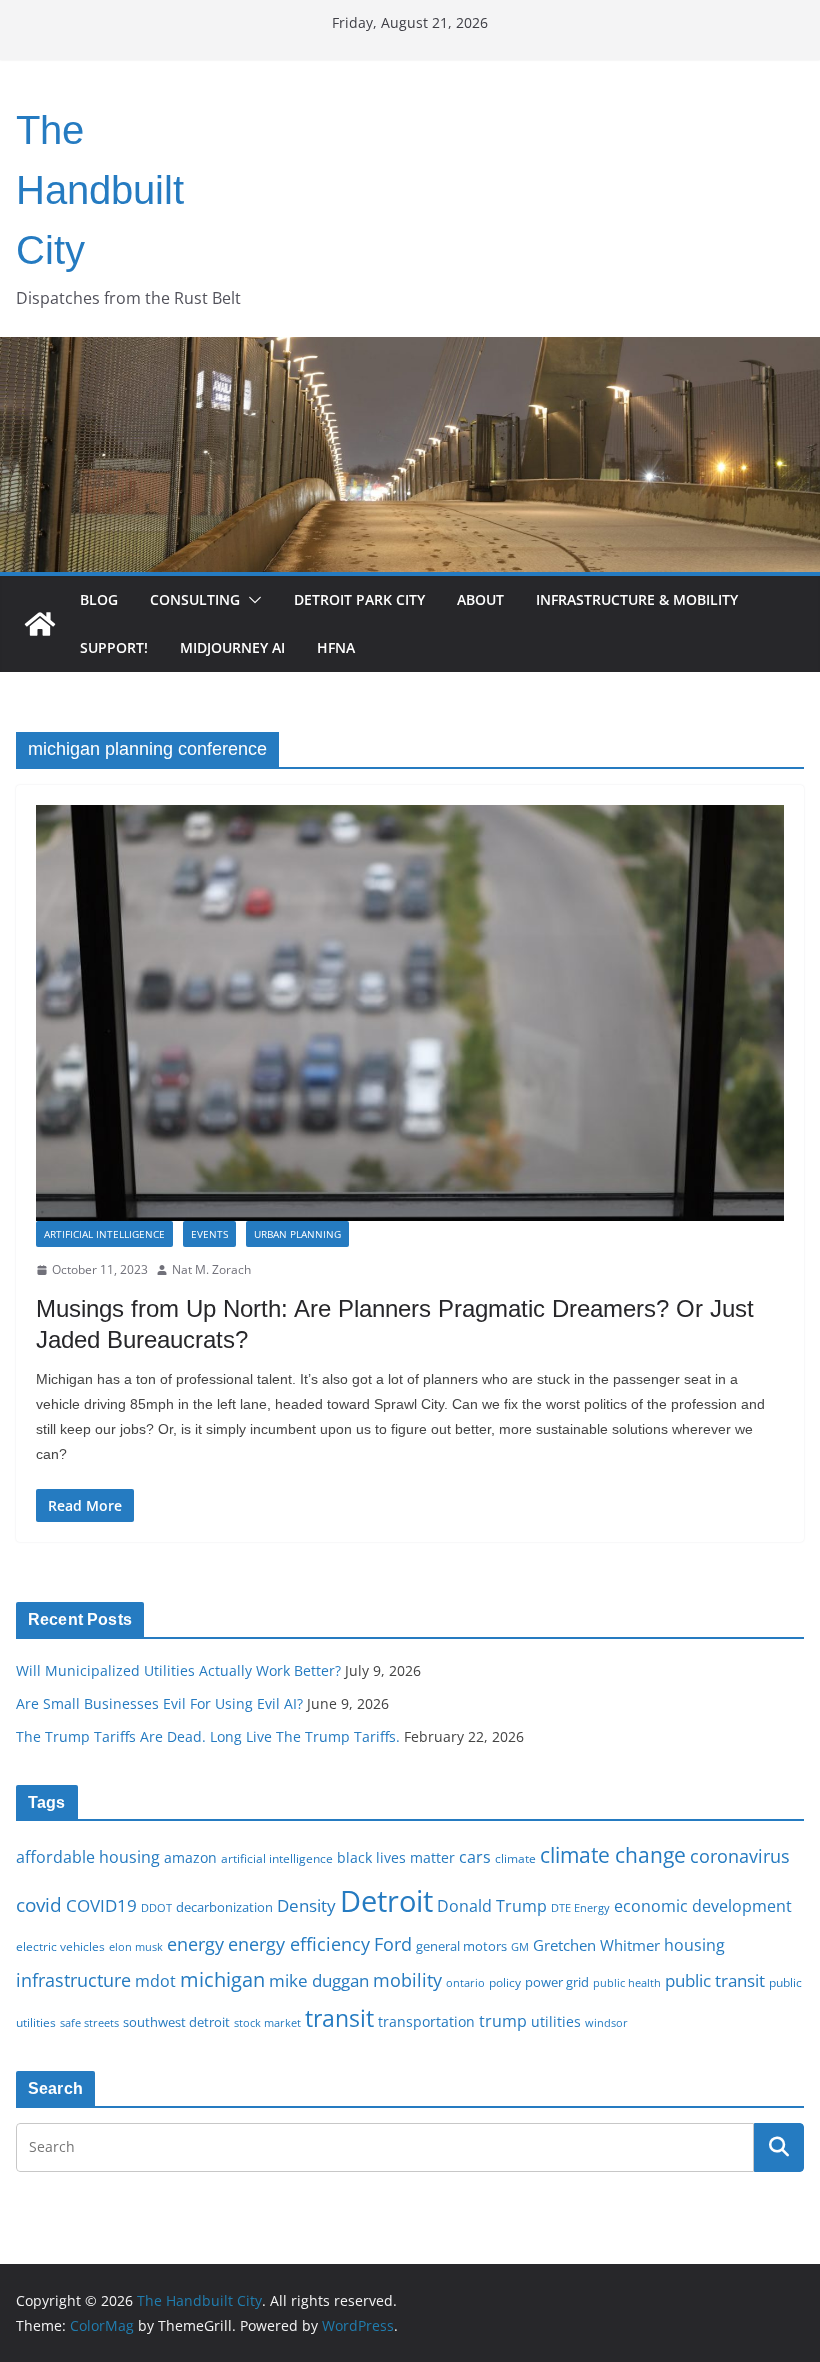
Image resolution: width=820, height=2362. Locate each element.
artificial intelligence (277, 1858)
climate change (613, 1854)
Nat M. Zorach (211, 1269)
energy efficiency (299, 1944)
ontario (465, 1983)
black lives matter (396, 1857)
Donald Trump (492, 1906)
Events (209, 1234)
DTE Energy (580, 1908)
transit (339, 2018)
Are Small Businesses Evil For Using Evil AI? (159, 1703)
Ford (393, 1943)
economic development (703, 1906)
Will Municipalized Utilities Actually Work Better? (178, 1670)
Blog (99, 599)
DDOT (156, 1907)
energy (195, 1944)
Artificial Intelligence (104, 1234)
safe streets (89, 2022)
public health (627, 1982)
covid (39, 1905)
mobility (407, 1980)
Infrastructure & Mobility (637, 599)
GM (520, 1947)
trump (503, 2021)
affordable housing (88, 1857)
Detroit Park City (359, 599)
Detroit (386, 1901)
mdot (155, 1981)
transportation (426, 2021)
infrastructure (73, 1980)
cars (475, 1857)
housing (694, 1945)
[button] (251, 600)
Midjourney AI (232, 647)
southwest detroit (176, 2022)
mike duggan (319, 1980)
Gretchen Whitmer (596, 1945)
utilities (556, 2021)
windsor (606, 2022)
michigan (222, 1979)
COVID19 (101, 1905)
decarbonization (224, 1907)
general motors (461, 1946)
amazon (190, 1857)
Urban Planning (297, 1234)
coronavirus (740, 1856)
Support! (114, 647)
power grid (557, 1982)
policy (505, 1982)
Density (306, 1905)
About (480, 599)
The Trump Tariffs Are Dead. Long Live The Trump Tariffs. (208, 1736)
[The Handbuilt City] (410, 351)
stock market (267, 2022)
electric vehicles (60, 1946)
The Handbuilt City (100, 190)
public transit (715, 1980)
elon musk (136, 1946)
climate (515, 1858)
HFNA (336, 647)
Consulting (195, 599)
